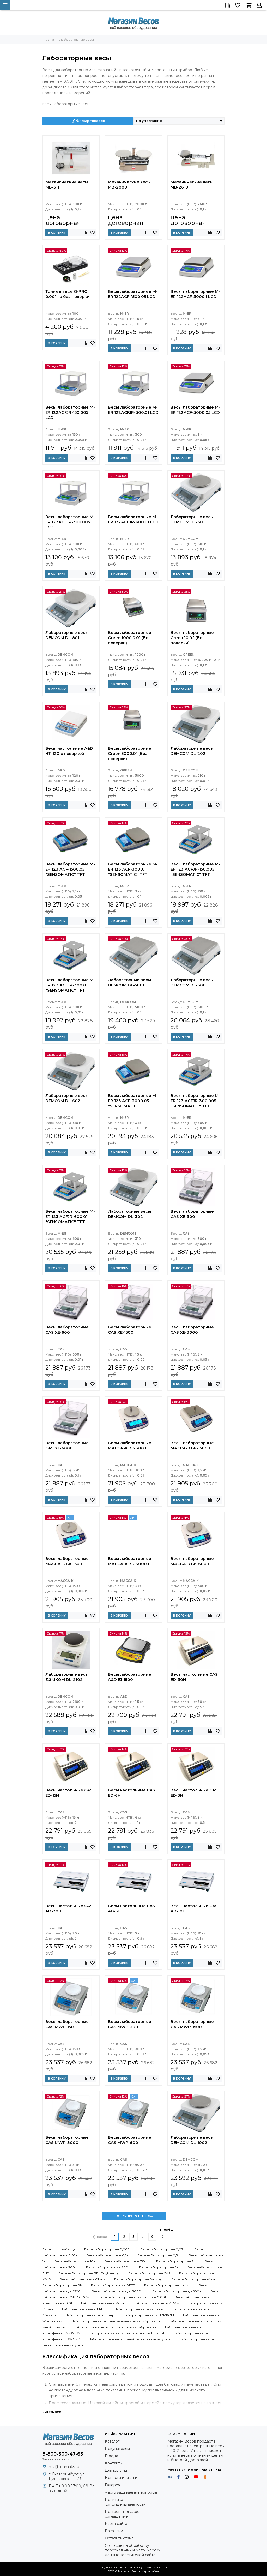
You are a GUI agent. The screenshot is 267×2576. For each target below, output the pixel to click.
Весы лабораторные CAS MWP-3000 (67, 2140)
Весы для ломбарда (59, 2249)
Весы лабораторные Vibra (193, 2279)
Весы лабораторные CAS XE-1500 (130, 1330)
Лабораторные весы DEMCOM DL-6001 (192, 982)
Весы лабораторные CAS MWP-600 (130, 2140)
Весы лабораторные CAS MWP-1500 (192, 2024)
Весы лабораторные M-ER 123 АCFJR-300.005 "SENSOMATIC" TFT (195, 1101)
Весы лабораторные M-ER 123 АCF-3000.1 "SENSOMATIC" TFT (133, 869)
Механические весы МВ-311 (67, 184)
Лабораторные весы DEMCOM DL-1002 (192, 2140)
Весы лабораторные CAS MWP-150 (67, 2024)
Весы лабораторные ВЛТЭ (113, 2285)
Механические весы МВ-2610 (192, 184)
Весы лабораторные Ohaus (83, 2279)
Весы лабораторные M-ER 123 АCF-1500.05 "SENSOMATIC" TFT (70, 869)
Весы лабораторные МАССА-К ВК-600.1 (192, 1561)
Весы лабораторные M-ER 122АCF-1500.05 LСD (133, 294)
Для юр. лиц (116, 2470)
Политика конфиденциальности (125, 2502)
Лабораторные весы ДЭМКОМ (149, 2315)
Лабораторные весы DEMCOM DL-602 (67, 1098)
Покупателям (117, 2449)
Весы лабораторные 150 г (126, 2261)
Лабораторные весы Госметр (90, 2315)
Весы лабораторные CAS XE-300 (192, 1214)
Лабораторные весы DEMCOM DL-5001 (129, 982)
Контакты (114, 2463)
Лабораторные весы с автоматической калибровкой (116, 2321)
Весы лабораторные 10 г (75, 2261)
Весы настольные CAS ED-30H (194, 1677)
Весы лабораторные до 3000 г (118, 2291)
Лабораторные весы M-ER (84, 2309)
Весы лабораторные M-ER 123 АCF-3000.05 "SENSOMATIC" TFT (133, 1101)
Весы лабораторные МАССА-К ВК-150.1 (67, 1561)
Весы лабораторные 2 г (176, 2261)
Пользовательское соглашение (122, 2514)
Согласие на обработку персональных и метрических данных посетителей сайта (132, 2550)
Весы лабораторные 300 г (108, 2267)
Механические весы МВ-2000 (129, 184)
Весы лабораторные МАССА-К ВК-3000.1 (130, 1561)
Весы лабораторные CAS (149, 2273)
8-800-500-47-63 (63, 2454)
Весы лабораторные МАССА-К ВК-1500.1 (192, 1445)
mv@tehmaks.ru (64, 2467)
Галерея (113, 2485)
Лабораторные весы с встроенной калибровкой (115, 2327)
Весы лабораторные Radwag (138, 2279)
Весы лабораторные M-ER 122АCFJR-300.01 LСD (133, 410)
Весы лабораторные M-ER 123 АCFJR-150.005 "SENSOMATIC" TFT (195, 869)
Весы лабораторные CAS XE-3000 (192, 1330)
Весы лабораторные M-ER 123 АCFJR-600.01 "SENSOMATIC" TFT (70, 1216)
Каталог (112, 2441)
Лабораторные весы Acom (103, 2303)
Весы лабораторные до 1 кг (167, 2285)
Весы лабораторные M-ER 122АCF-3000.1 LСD (195, 294)
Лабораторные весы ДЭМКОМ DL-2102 (67, 1677)
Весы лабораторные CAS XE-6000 (67, 1445)
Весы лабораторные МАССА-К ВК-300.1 (130, 1445)
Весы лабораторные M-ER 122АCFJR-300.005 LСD (70, 522)
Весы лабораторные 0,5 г (159, 2255)
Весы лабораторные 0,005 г (108, 2249)
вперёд (166, 2229)
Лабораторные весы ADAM (157, 2303)
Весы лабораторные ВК (62, 2285)
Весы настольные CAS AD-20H (69, 1908)
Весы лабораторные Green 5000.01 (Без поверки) (130, 753)
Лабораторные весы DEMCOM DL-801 (67, 635)
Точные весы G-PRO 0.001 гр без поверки (67, 294)
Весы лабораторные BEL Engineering (89, 2273)
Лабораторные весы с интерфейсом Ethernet (127, 2333)
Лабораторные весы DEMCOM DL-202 (192, 751)
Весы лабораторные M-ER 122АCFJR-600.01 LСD (133, 519)
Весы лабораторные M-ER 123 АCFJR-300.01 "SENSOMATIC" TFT (70, 985)
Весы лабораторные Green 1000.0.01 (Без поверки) (130, 638)
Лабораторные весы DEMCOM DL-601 (192, 519)
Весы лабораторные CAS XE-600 (67, 1330)
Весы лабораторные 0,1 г (108, 2255)
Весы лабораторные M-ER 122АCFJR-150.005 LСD (70, 412)
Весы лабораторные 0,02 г (163, 2249)
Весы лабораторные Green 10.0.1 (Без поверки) (192, 638)
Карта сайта (116, 2524)
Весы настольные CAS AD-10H (194, 1908)
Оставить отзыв (119, 2538)
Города (111, 2456)
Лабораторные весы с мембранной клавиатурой (130, 2339)
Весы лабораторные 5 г (159, 2267)
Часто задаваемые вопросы (131, 2492)
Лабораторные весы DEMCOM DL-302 (129, 1214)
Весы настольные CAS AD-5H (132, 1908)
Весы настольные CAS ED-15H (69, 1793)
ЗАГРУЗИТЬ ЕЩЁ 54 (133, 2216)
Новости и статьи (121, 2478)
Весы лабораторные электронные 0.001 (132, 2297)
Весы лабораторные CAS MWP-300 (130, 2024)
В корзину (57, 233)
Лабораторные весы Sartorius (139, 2309)
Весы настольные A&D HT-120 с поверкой (69, 751)
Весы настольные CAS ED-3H (194, 1793)
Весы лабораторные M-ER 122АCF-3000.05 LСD (195, 410)
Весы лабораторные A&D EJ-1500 (130, 1677)
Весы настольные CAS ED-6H (132, 1793)
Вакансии (114, 2531)
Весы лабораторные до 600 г (177, 2291)
